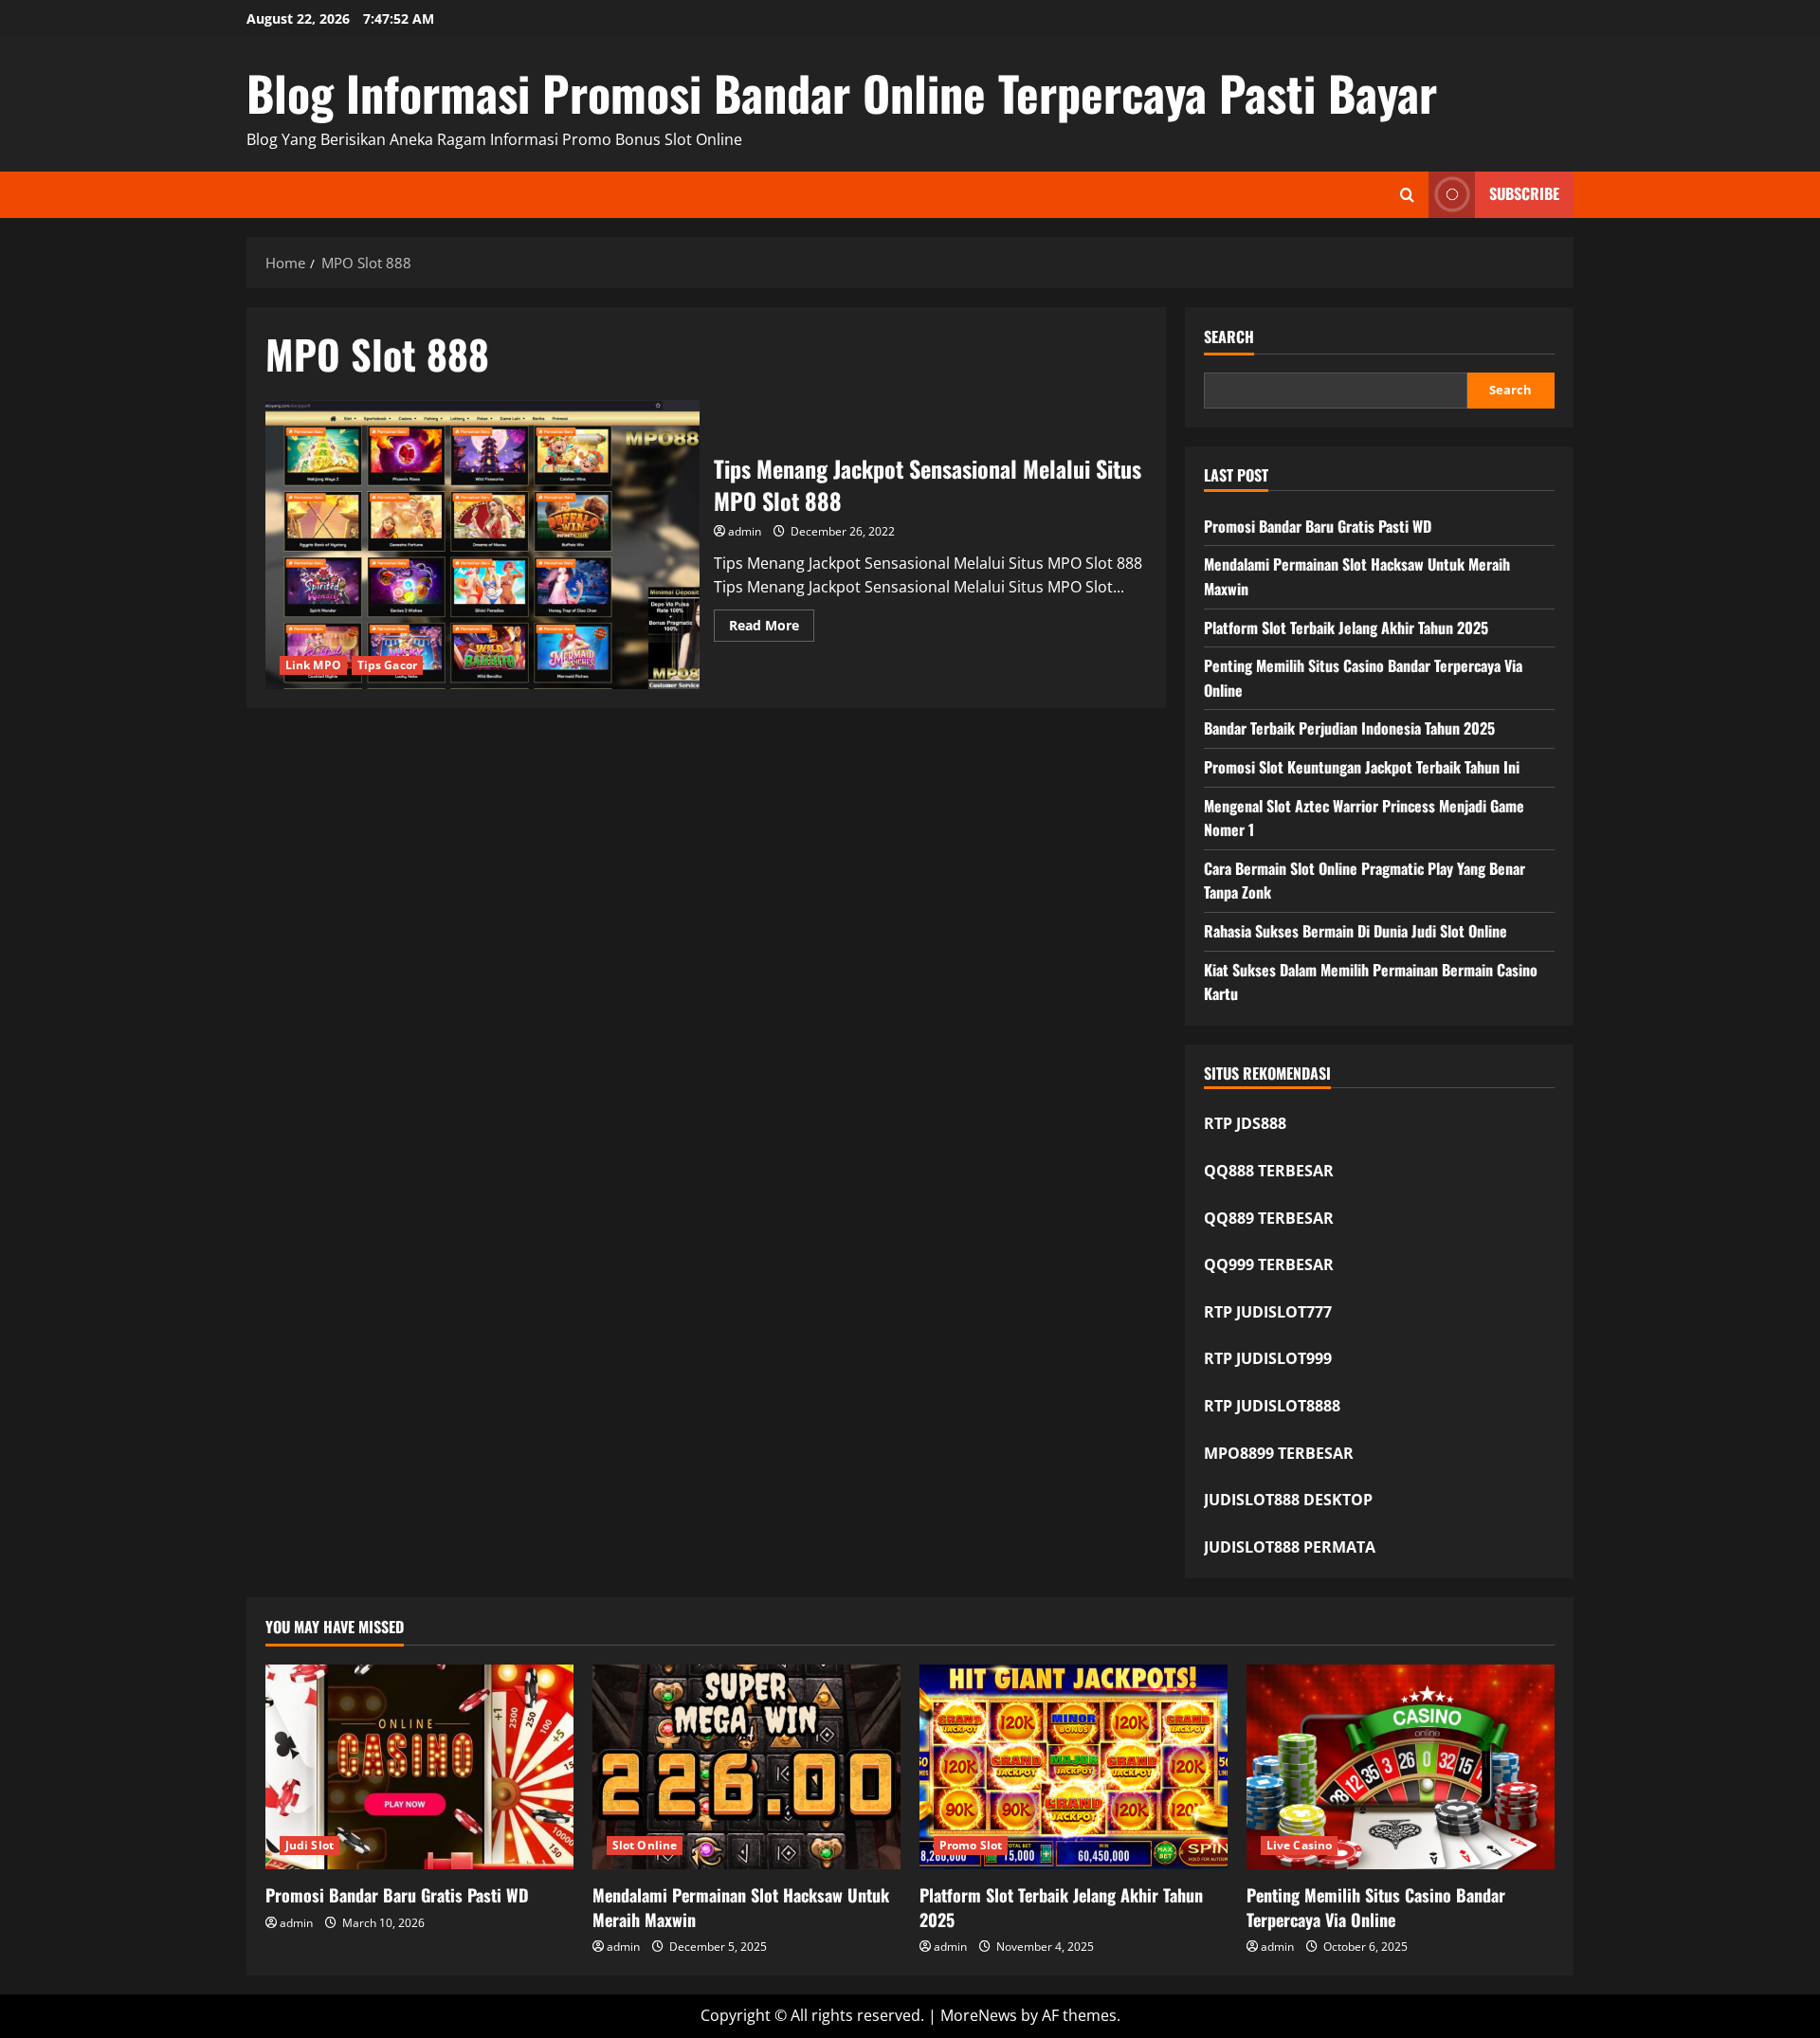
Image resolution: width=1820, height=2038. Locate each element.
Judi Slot (309, 1845)
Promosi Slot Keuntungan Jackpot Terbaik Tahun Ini (1362, 767)
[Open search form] (1407, 195)
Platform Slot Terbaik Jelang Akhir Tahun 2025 (1346, 628)
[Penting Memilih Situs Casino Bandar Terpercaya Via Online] (1401, 1767)
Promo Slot (971, 1845)
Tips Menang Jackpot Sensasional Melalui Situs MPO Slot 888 (482, 545)
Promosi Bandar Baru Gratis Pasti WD (1318, 526)
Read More (772, 628)
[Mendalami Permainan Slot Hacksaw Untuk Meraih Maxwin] (746, 1767)
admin (745, 531)
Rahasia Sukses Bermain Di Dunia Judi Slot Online (1356, 931)
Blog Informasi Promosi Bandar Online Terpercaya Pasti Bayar (842, 92)
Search (1229, 337)
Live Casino (1299, 1845)
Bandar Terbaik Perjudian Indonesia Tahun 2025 (1349, 728)
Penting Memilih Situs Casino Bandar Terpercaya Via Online (1376, 1907)
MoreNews (979, 2015)
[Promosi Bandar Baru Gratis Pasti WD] (419, 1767)
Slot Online (645, 1845)
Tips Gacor (387, 665)
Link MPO (313, 665)
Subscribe (1524, 193)
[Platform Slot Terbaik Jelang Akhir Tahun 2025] (1074, 1767)
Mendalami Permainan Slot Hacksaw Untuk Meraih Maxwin (741, 1907)
